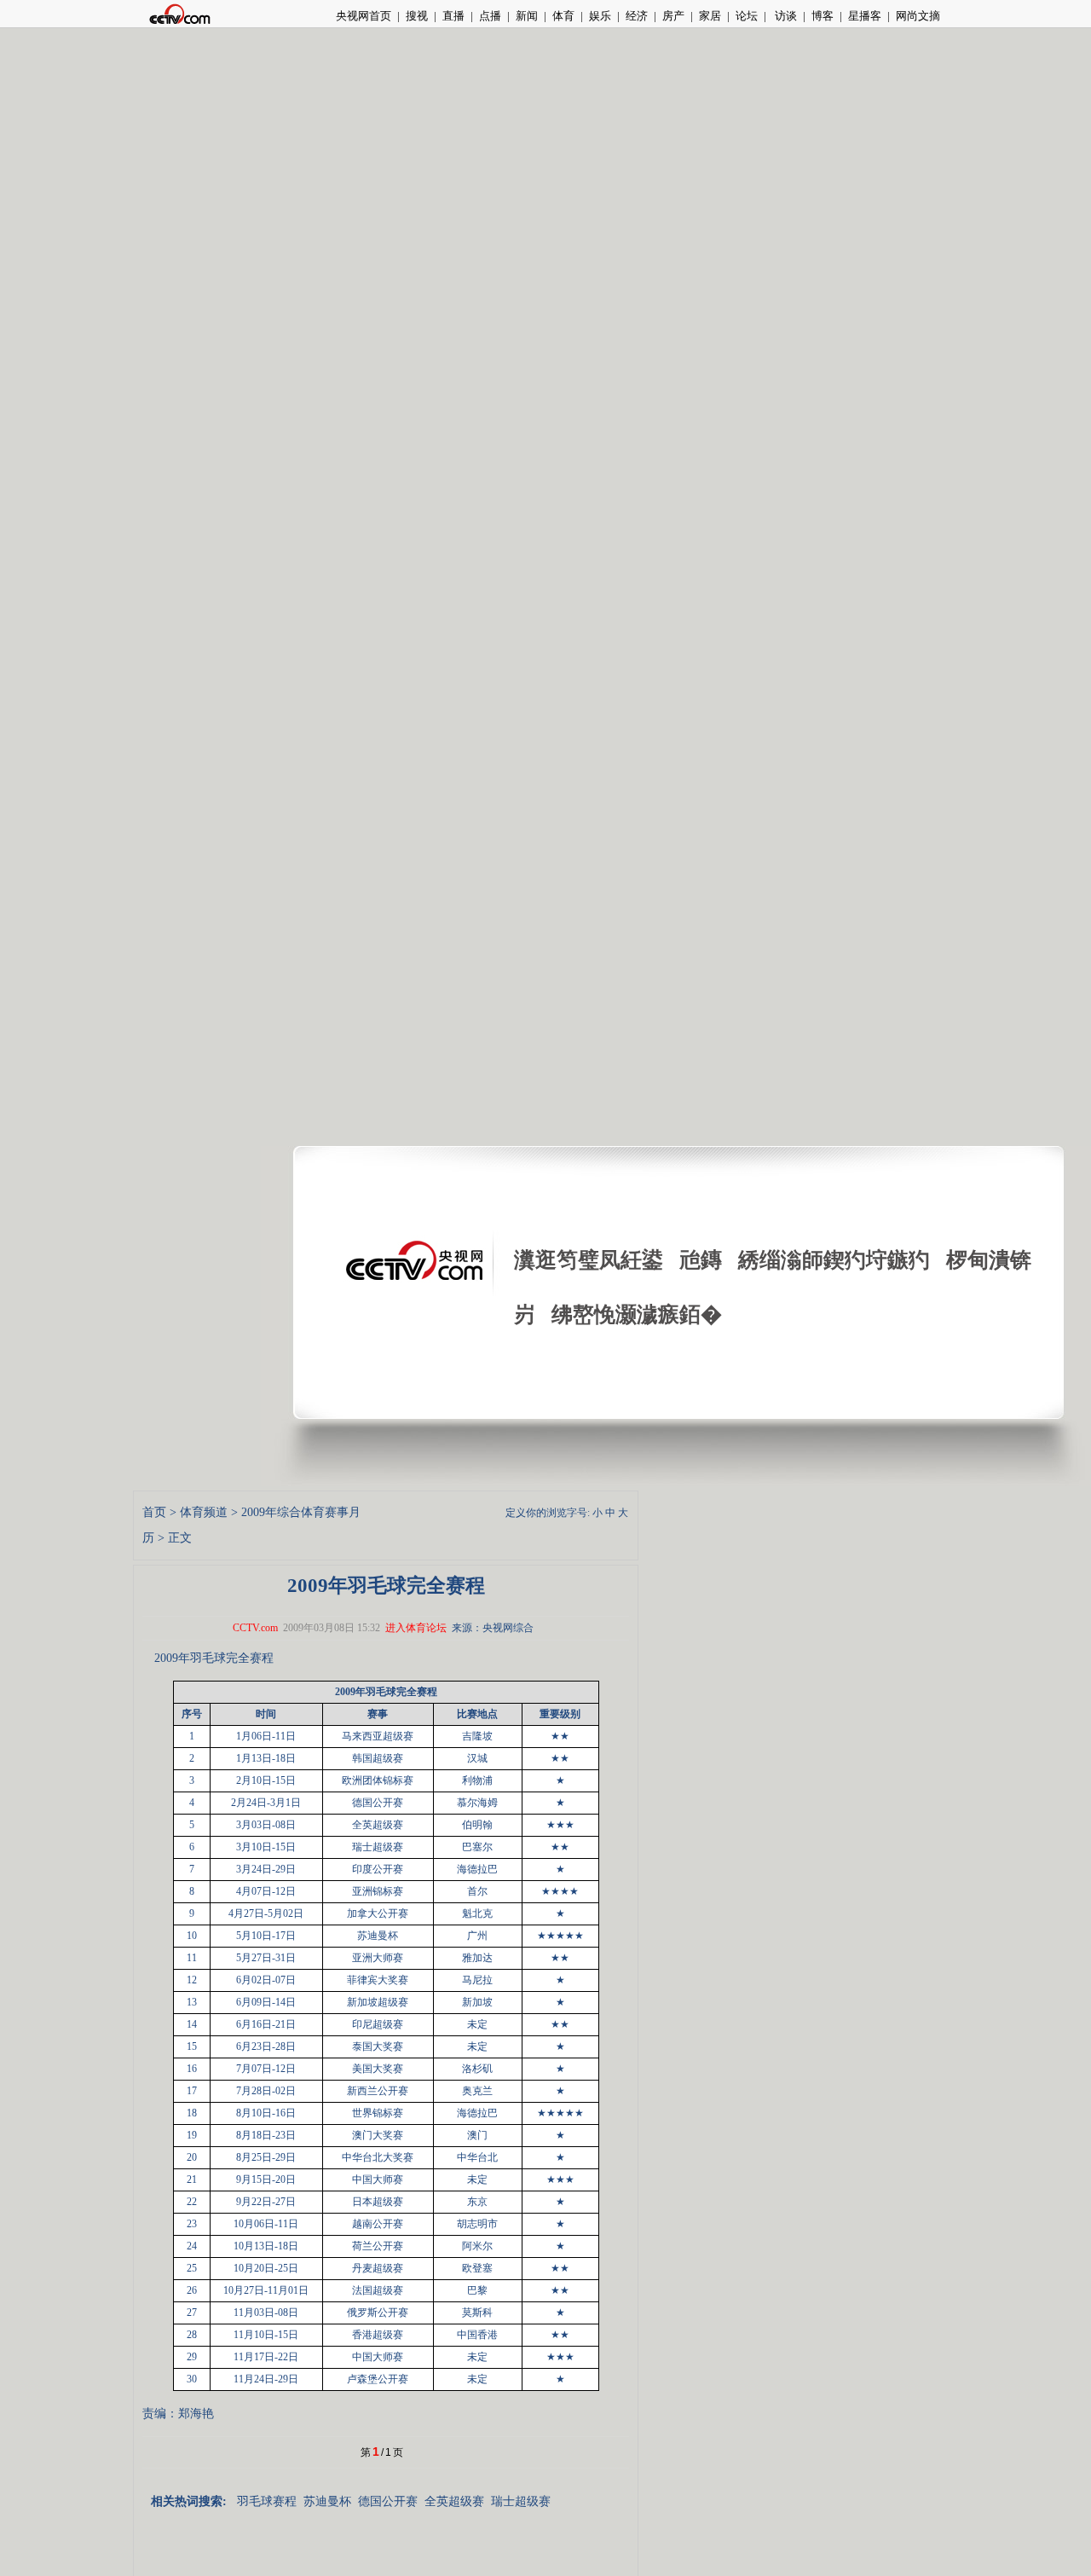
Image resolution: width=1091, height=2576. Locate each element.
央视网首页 (364, 16)
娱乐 (600, 16)
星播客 (865, 16)
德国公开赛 (388, 2501)
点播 (490, 16)
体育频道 (204, 1512)
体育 (563, 16)
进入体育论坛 (416, 1628)
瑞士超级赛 (521, 2501)
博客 (823, 16)
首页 (154, 1512)
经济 (637, 16)
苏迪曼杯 (327, 2501)
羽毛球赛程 (267, 2501)
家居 (710, 16)
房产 (673, 16)
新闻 (527, 16)
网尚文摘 (918, 16)
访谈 (785, 16)
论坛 (747, 16)
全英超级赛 (454, 2501)
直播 (453, 16)
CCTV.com (255, 1628)
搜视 (417, 16)
